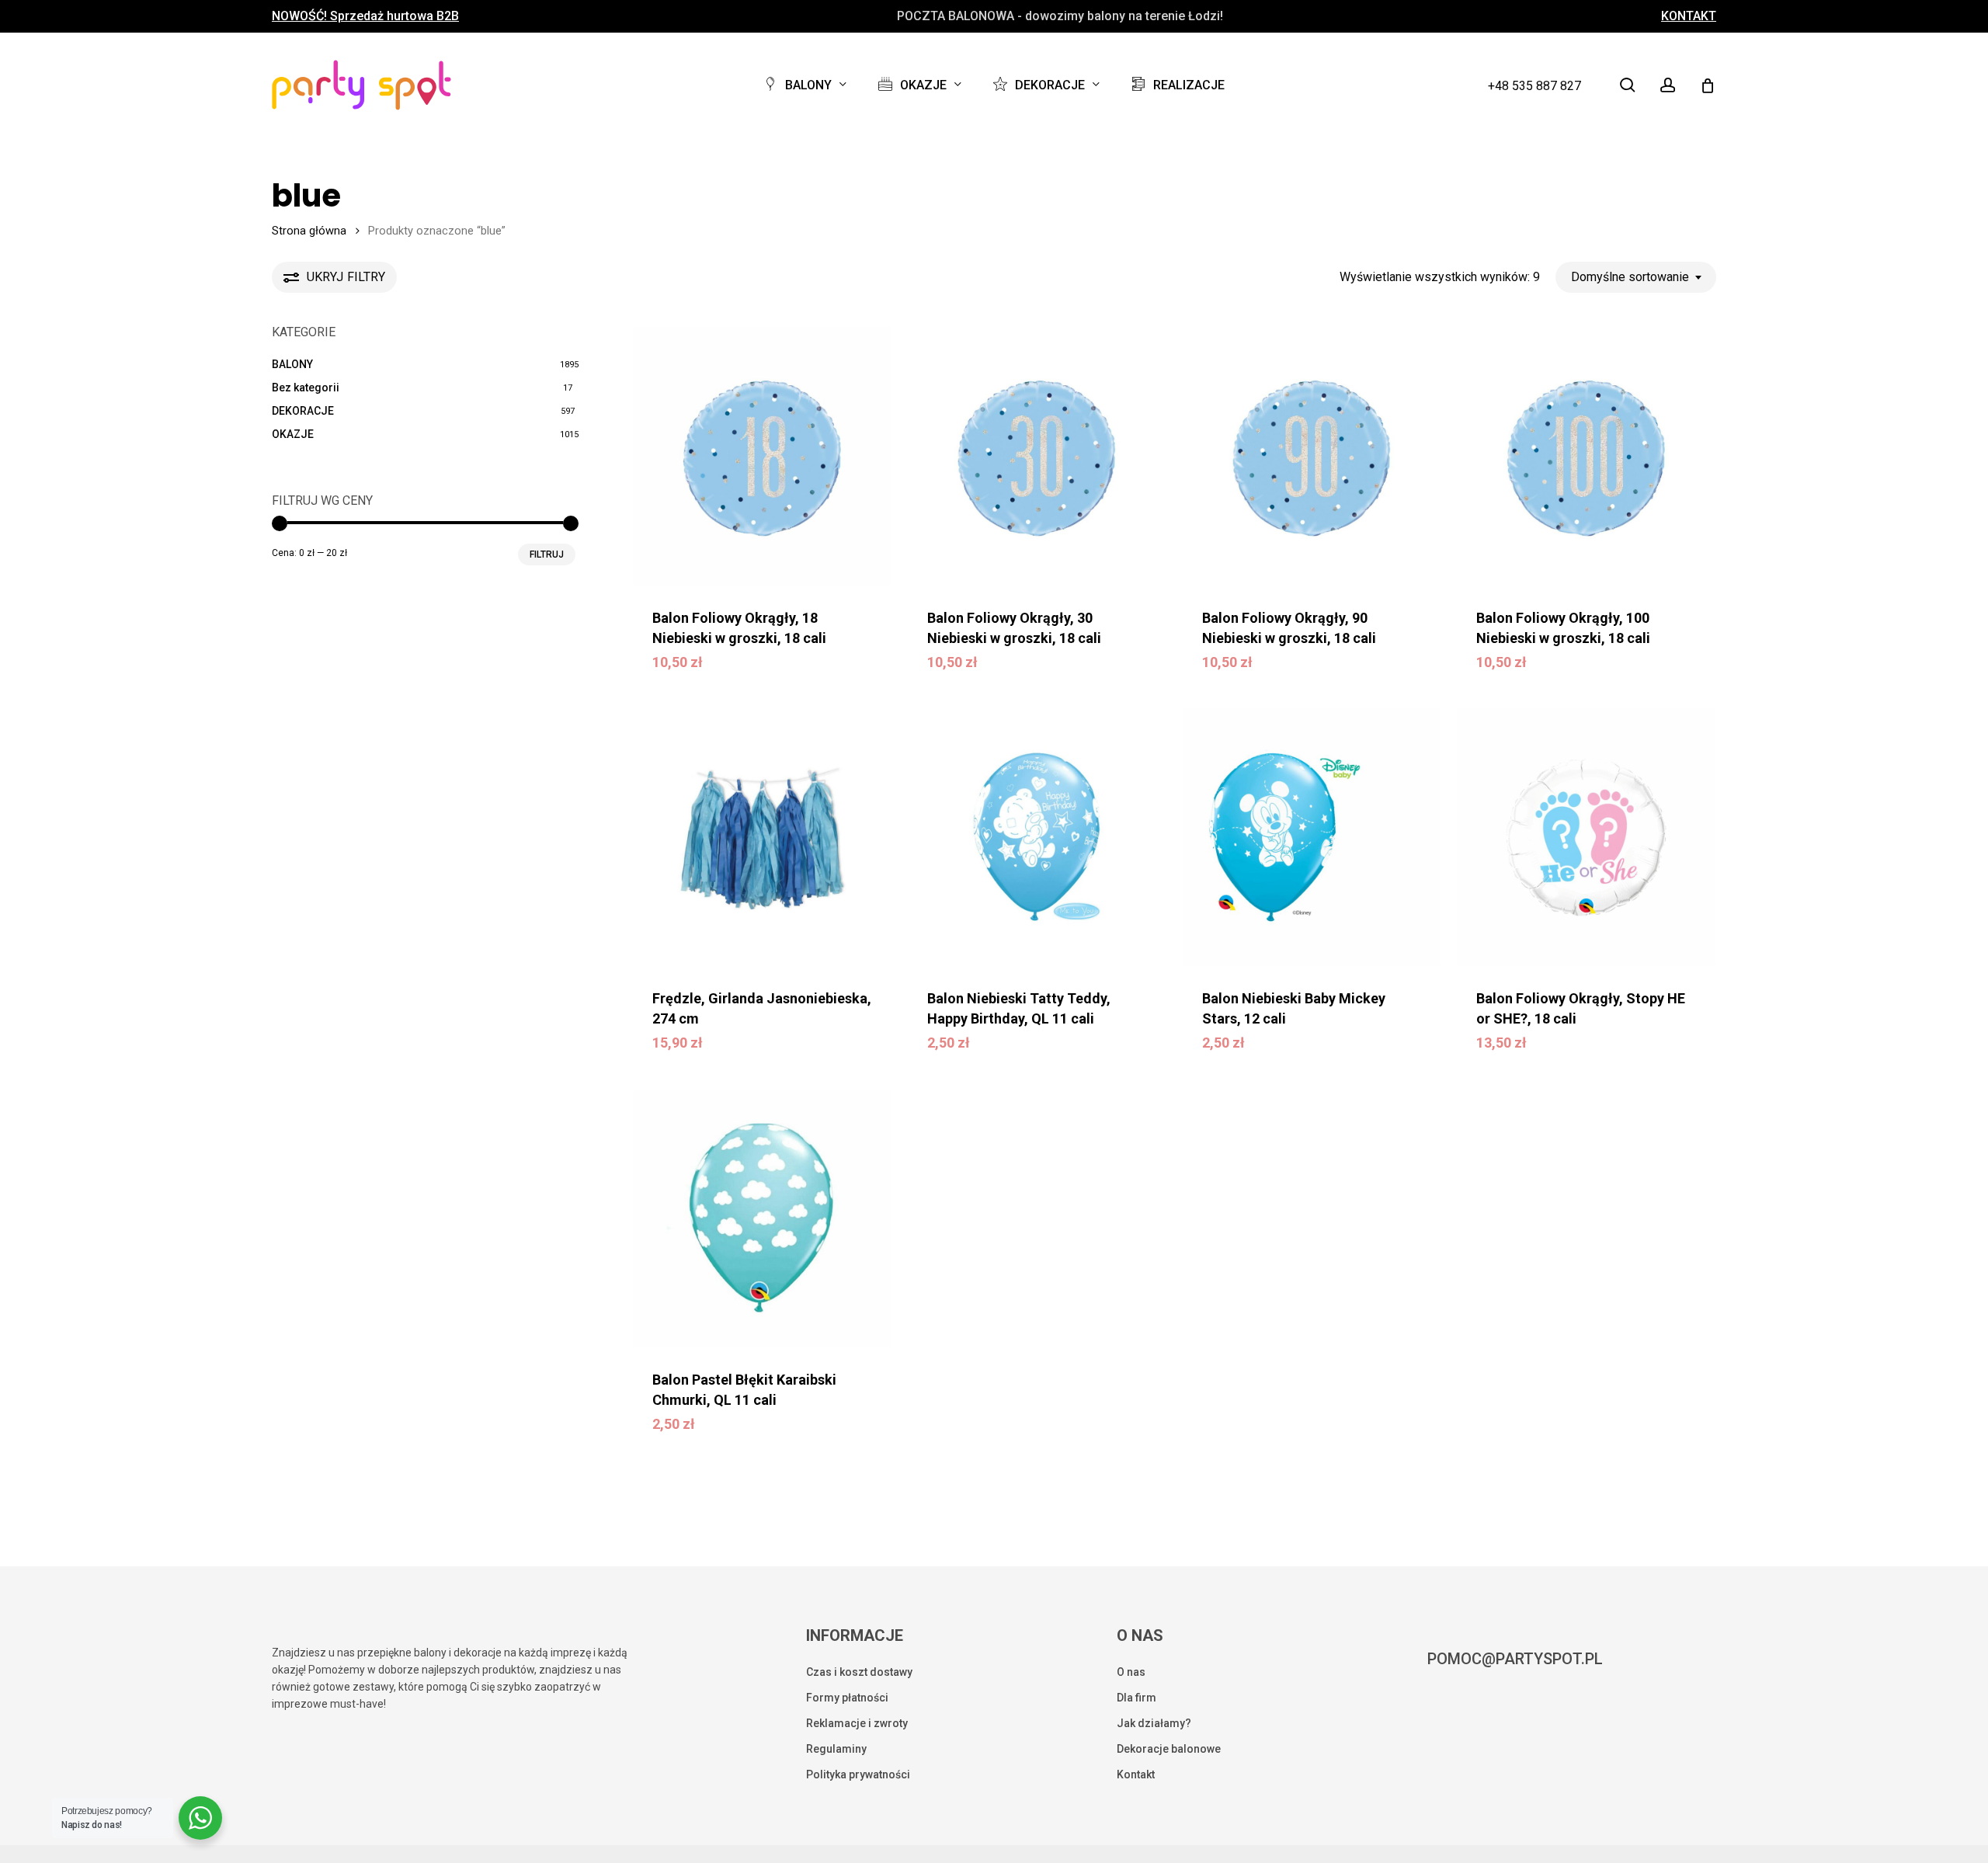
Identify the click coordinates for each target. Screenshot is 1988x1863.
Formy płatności (847, 1698)
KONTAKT (1689, 16)
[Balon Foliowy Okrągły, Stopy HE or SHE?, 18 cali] (1586, 838)
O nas (1131, 1672)
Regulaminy (836, 1749)
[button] (756, 673)
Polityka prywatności (858, 1774)
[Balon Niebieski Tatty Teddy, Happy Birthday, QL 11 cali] (1037, 838)
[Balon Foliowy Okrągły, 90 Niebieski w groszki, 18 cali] (1312, 456)
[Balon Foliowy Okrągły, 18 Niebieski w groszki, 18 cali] (762, 456)
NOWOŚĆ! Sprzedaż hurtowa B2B (365, 16)
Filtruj (547, 554)
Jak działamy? (1154, 1723)
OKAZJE (293, 434)
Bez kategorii (306, 388)
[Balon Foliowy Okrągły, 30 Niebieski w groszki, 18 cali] (1037, 456)
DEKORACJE (303, 411)
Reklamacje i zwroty (857, 1723)
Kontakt (1136, 1774)
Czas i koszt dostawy (859, 1672)
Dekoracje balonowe (1169, 1749)
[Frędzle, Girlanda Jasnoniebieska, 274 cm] (762, 838)
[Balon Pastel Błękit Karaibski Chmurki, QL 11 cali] (762, 1219)
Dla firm (1136, 1698)
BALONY (292, 364)
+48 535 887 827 (1534, 86)
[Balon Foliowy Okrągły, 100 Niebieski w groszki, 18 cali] (1586, 456)
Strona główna (309, 231)
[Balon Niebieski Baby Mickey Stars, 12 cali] (1312, 838)
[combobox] (1636, 277)
